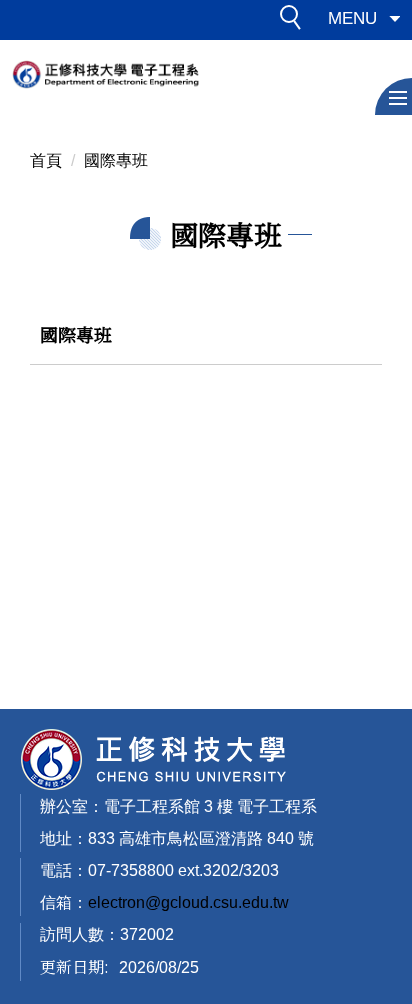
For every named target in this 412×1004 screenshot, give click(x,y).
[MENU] (393, 96)
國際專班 (116, 160)
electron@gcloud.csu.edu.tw (188, 902)
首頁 (46, 160)
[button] (296, 21)
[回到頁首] (154, 759)
